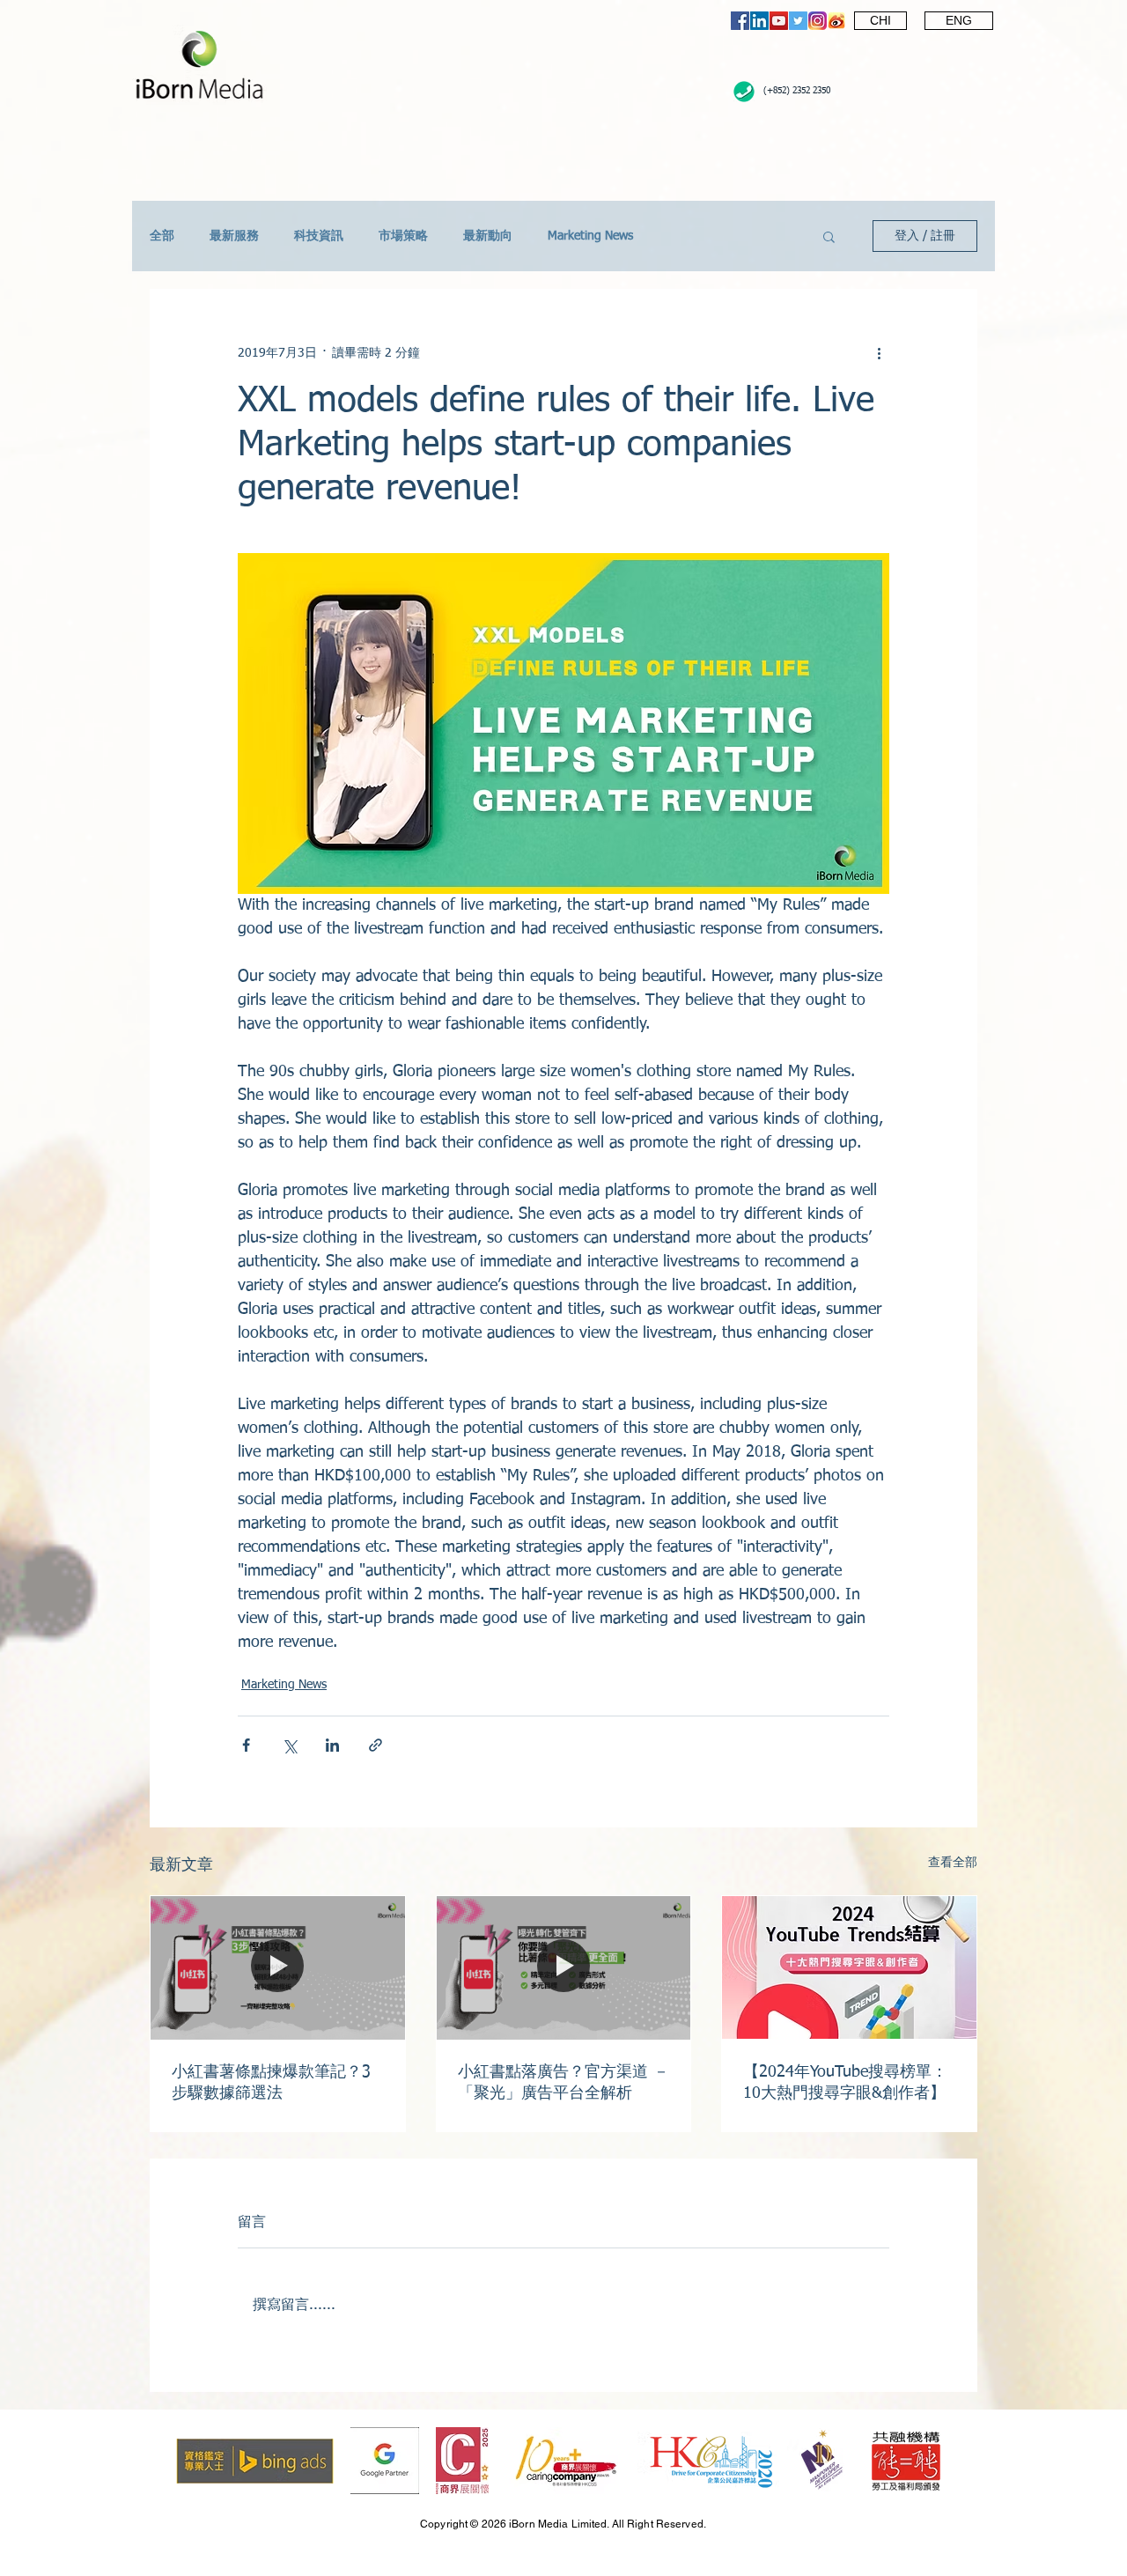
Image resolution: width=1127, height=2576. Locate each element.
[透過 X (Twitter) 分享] (289, 1745)
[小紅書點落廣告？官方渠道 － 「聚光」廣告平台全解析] (564, 1967)
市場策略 (403, 236)
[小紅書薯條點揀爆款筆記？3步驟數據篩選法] (278, 1967)
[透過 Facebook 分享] (246, 1745)
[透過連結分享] (376, 1745)
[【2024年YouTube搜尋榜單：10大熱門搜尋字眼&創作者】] (849, 1967)
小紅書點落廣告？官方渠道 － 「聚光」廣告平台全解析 (563, 2083)
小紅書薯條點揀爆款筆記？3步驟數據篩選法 (271, 2083)
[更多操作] (879, 353)
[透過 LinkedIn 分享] (332, 1745)
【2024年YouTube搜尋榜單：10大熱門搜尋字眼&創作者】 (845, 2083)
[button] (829, 236)
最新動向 (488, 236)
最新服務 (234, 236)
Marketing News (590, 236)
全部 (162, 236)
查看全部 (953, 1863)
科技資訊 (319, 236)
